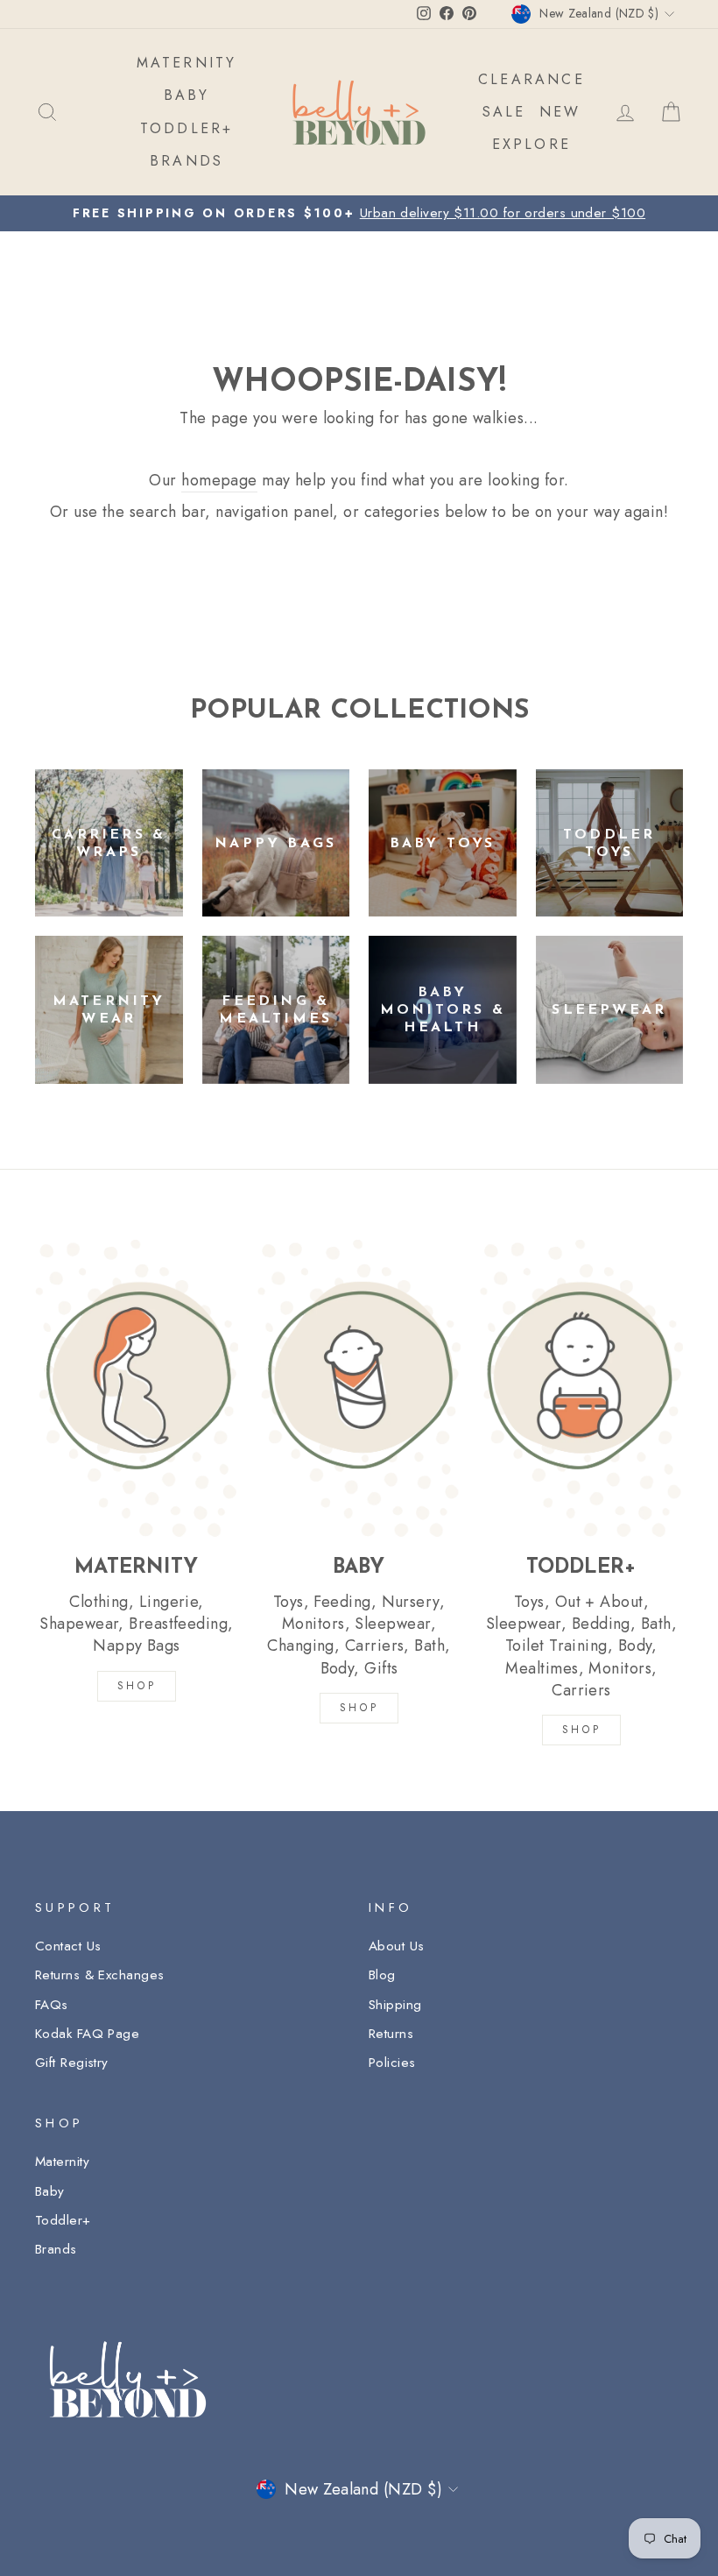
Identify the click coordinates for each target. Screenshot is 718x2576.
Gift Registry (72, 2063)
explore (531, 144)
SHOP (137, 1686)
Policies (392, 2063)
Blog (382, 1975)
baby (187, 95)
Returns (391, 2034)
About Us (397, 1946)
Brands (56, 2249)
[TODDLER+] (581, 1388)
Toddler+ (63, 2220)
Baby (50, 2191)
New (560, 112)
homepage (219, 481)
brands (187, 161)
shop (581, 1730)
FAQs (52, 2005)
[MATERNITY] (137, 1388)
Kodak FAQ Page (87, 2034)
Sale (504, 112)
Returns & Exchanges (100, 1975)
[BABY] (359, 1388)
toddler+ (187, 128)
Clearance (531, 79)
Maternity (62, 2162)
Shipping (395, 2005)
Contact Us (68, 1946)
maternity (187, 63)
